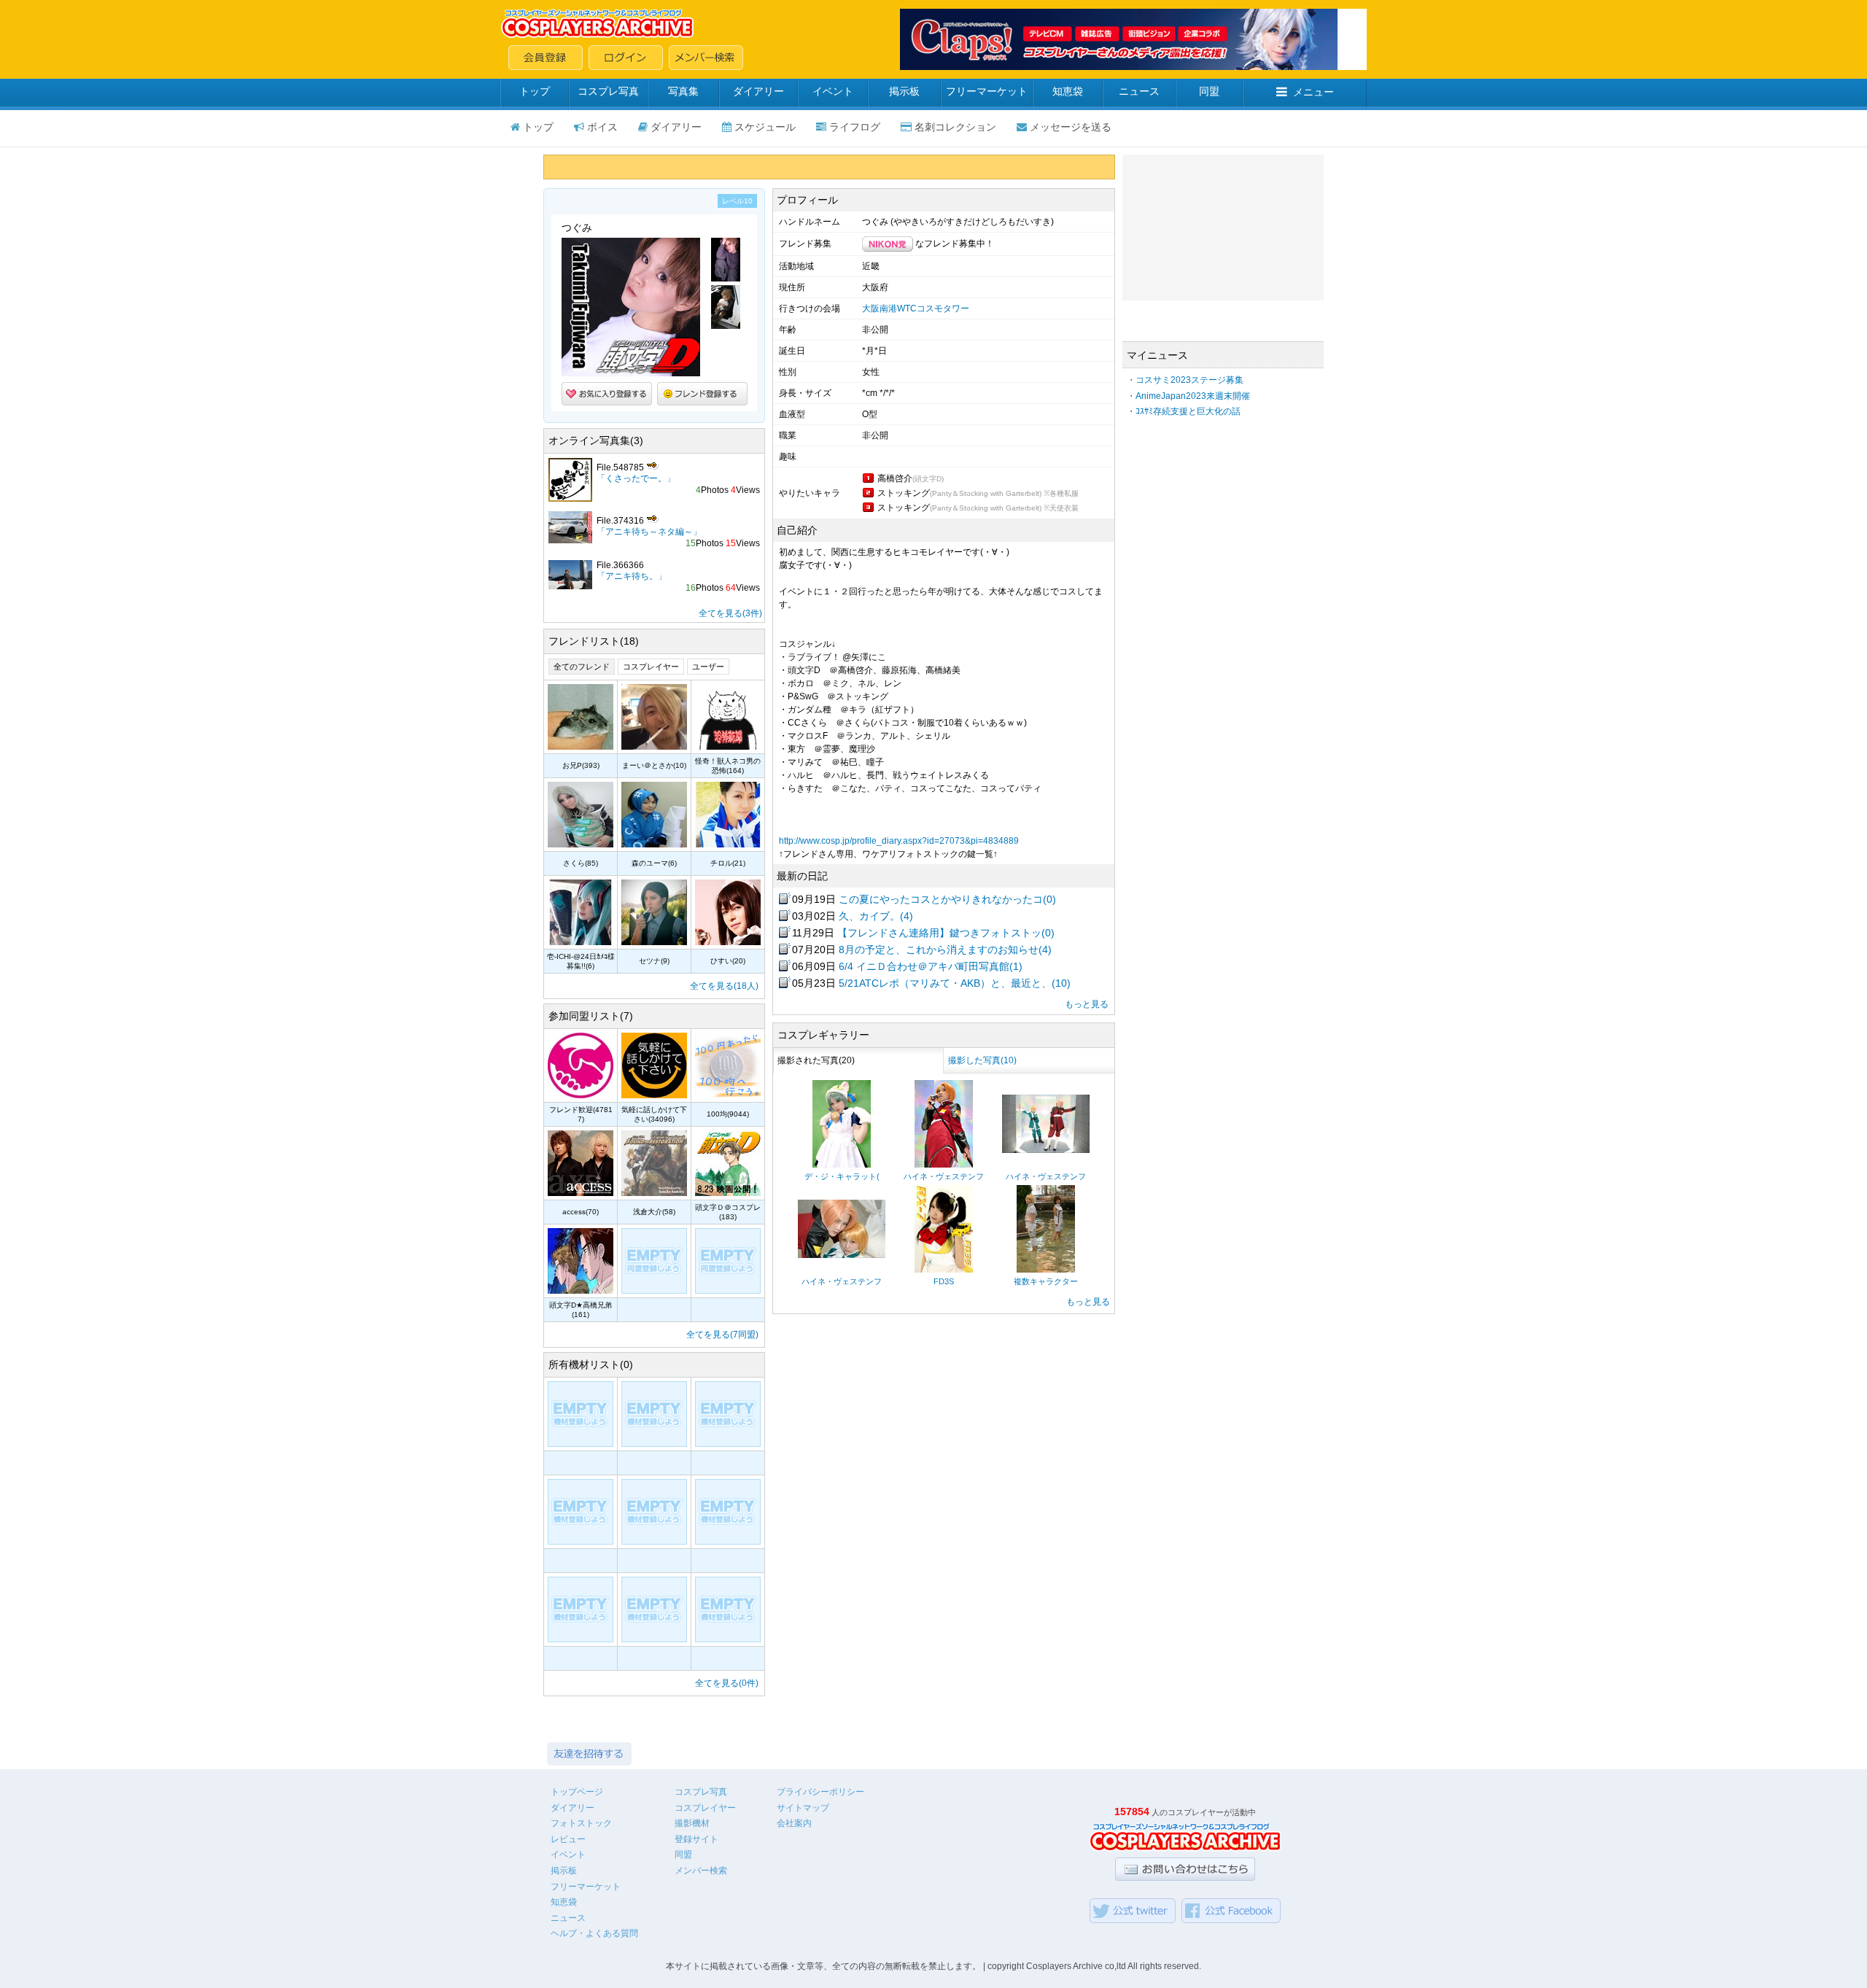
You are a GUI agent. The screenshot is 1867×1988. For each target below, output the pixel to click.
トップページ (577, 1792)
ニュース (1139, 91)
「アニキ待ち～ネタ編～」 (649, 532)
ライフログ (855, 127)
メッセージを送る (1071, 127)
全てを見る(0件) (727, 1683)
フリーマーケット (987, 91)
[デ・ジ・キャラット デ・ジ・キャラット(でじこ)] (842, 1165)
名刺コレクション (955, 127)
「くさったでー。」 (636, 478)
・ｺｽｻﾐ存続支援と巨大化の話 (1184, 411)
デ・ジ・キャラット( (842, 1176)
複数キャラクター (1046, 1281)
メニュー (1313, 92)
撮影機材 (692, 1823)
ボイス (602, 127)
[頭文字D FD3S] (944, 1270)
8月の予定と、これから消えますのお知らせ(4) (945, 950)
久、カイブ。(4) (876, 916)
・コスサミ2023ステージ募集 (1185, 380)
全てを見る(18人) (724, 986)
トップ (535, 91)
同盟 (1209, 91)
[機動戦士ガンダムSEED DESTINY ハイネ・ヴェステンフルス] (944, 1165)
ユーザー (708, 667)
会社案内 (794, 1823)
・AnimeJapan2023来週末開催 (1188, 396)
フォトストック (581, 1823)
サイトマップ (803, 1808)
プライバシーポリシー (820, 1792)
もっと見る (1087, 1004)
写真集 (683, 91)
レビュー (568, 1839)
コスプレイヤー (651, 667)
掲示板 (904, 91)
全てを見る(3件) (730, 613)
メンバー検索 (701, 1871)
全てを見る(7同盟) (722, 1335)
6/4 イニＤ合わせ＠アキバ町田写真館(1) (931, 966)
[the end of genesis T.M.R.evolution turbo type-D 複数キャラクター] (1046, 1270)
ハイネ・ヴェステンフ (944, 1176)
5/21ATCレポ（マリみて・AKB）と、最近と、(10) (955, 983)
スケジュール (765, 127)
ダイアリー (758, 91)
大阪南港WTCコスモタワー (916, 308)
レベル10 (737, 201)
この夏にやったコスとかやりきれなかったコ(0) (947, 899)
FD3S (944, 1281)
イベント (833, 91)
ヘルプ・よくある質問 (594, 1933)
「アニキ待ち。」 (632, 576)
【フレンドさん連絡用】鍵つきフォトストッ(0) (946, 933)
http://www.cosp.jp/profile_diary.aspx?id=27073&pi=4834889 (899, 841)
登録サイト (696, 1839)
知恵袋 (1068, 91)
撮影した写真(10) (982, 1060)
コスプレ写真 (608, 91)
